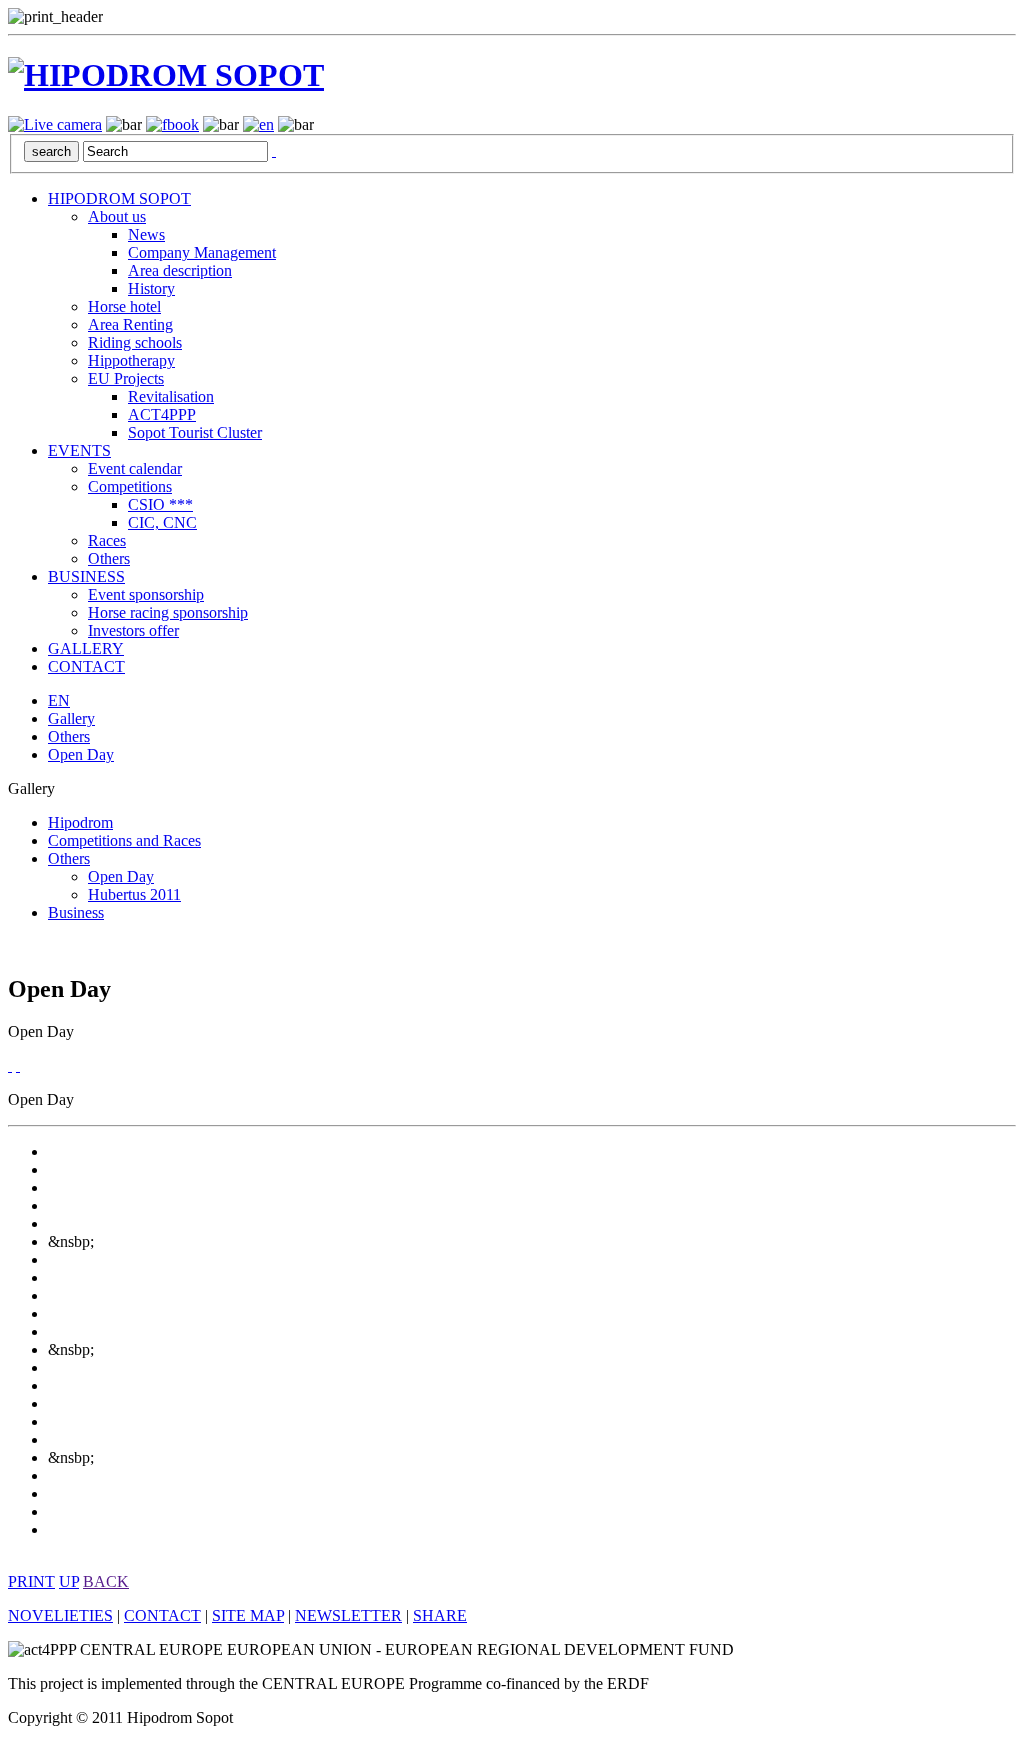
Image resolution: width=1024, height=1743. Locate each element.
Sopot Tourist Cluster (195, 432)
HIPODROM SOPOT (119, 198)
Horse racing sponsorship (168, 612)
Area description (180, 270)
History (151, 288)
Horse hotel (124, 306)
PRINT (31, 1581)
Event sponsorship (146, 594)
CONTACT (86, 666)
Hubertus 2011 (134, 894)
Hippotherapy (131, 360)
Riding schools (135, 342)
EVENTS (79, 450)
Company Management (202, 252)
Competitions (130, 486)
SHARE (440, 1615)
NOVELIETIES (60, 1615)
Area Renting (130, 324)
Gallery (71, 718)
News (146, 234)
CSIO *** (160, 504)
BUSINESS (86, 576)
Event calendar (135, 468)
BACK (106, 1581)
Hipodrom (80, 822)
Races (107, 540)
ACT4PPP (162, 414)
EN (59, 700)
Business (76, 912)
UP (69, 1581)
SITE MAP (248, 1615)
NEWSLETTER (348, 1615)
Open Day (81, 754)
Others (109, 558)
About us (117, 216)
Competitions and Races (124, 840)
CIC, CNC (162, 522)
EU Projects (126, 378)
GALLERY (86, 648)
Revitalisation (171, 396)
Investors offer (133, 630)
